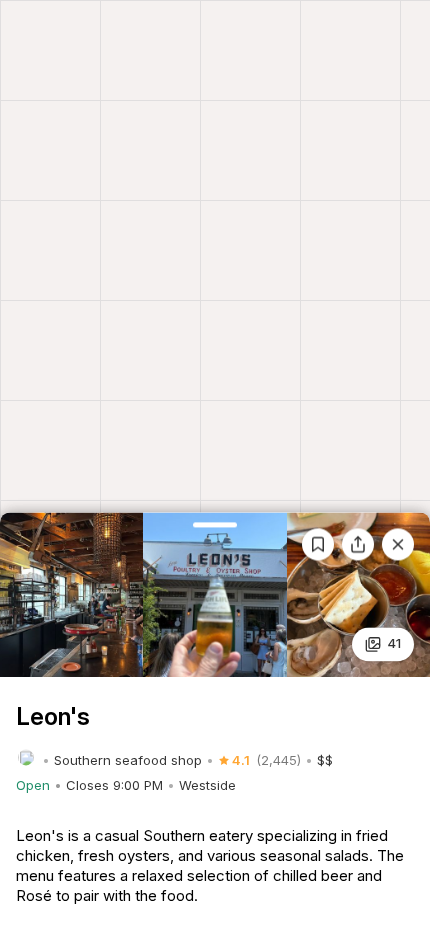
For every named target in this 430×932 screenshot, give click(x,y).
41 (394, 644)
